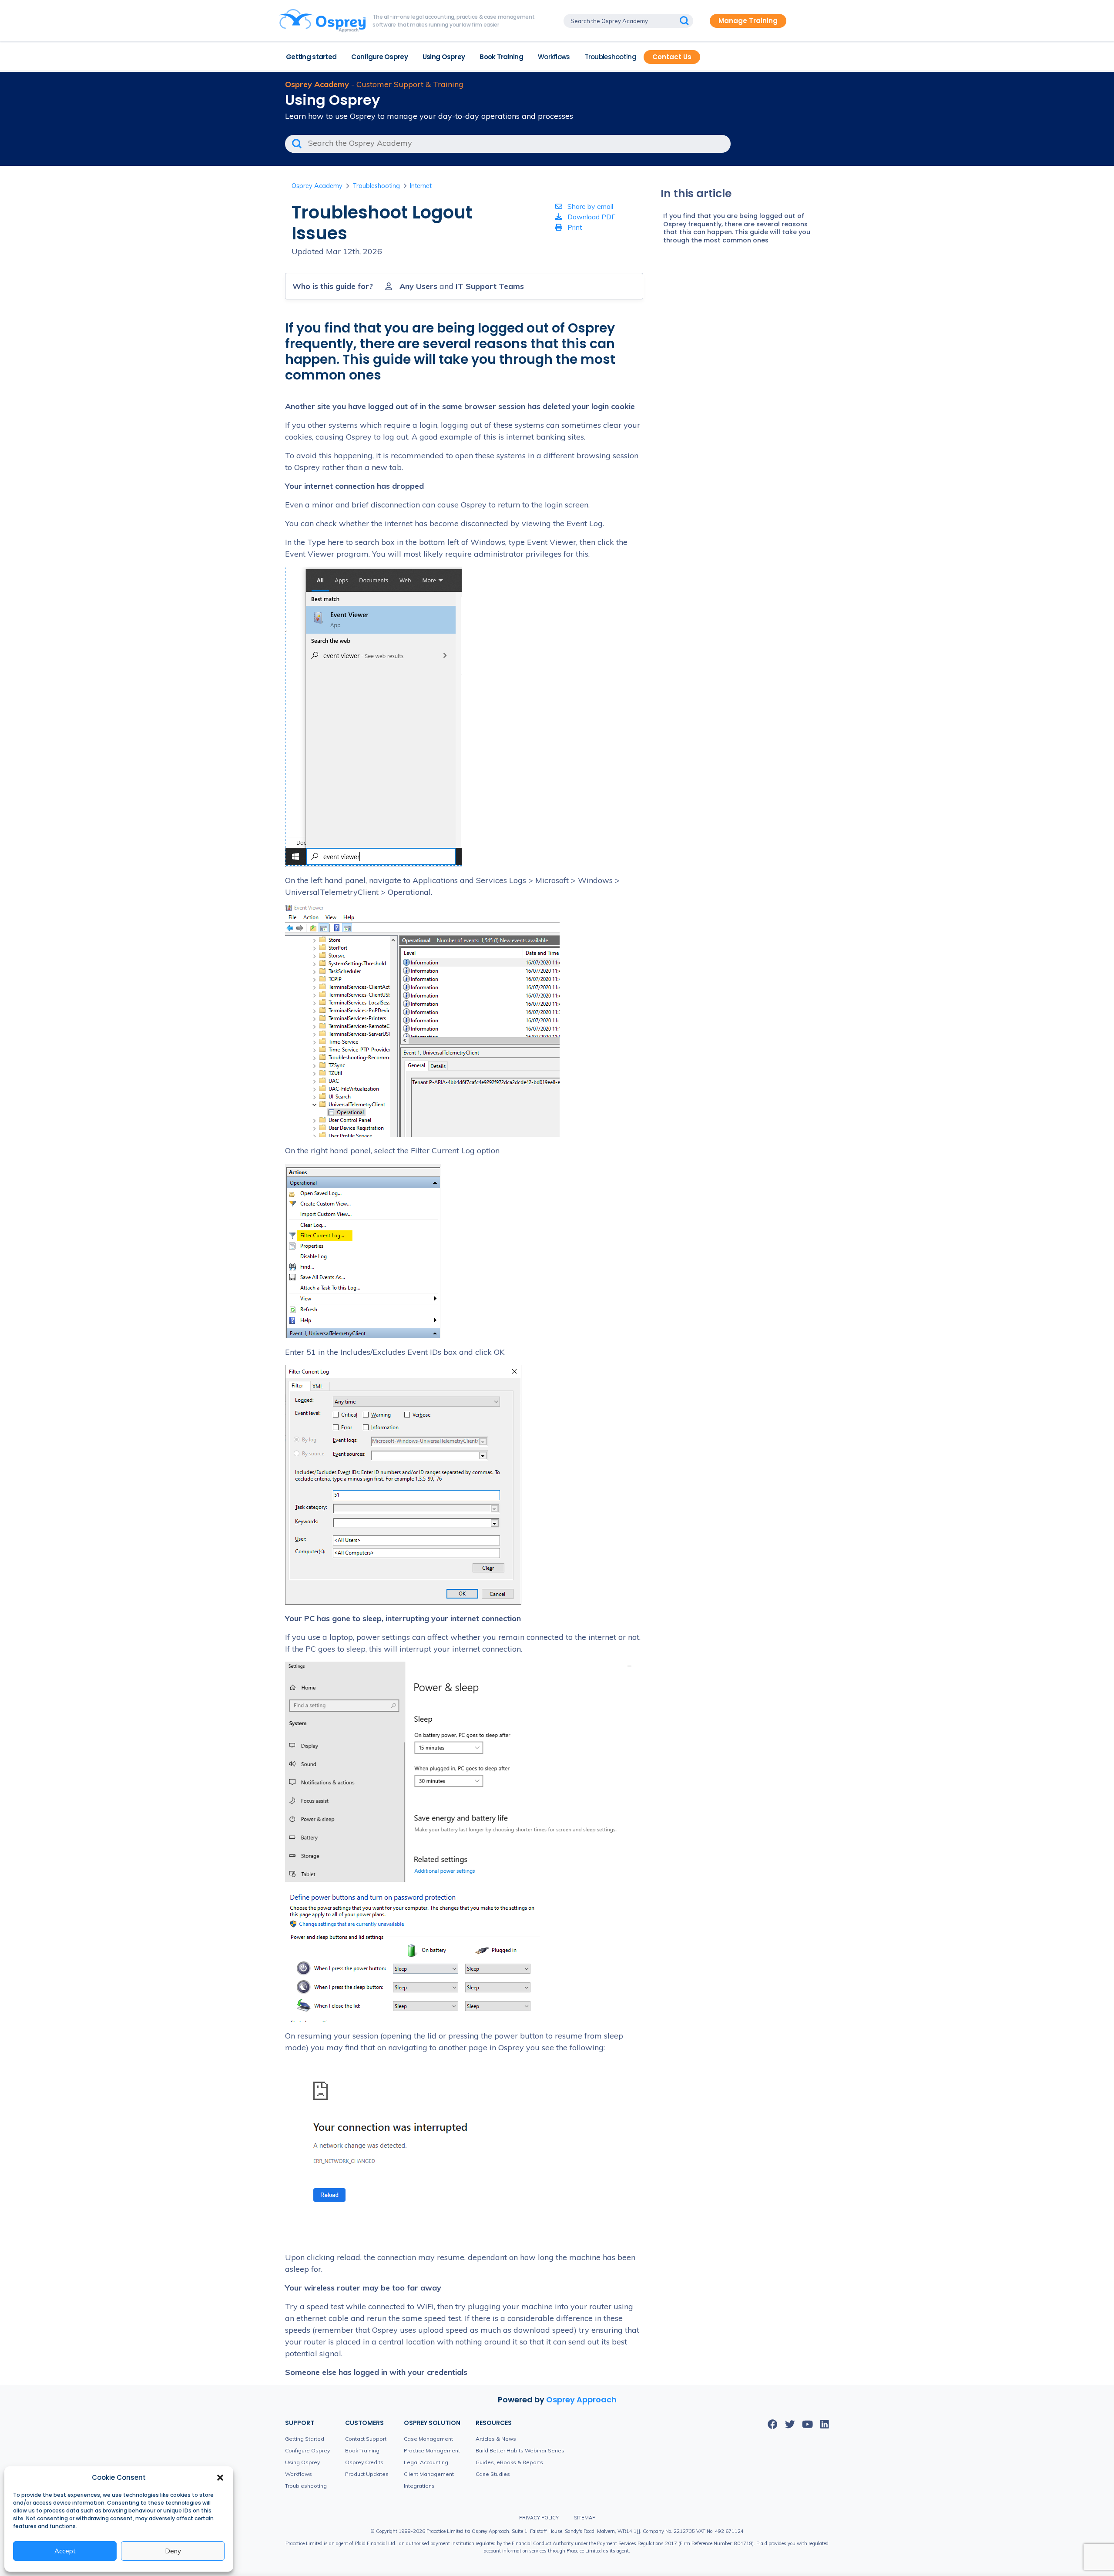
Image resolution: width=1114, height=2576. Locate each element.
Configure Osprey (379, 57)
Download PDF (591, 217)
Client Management (429, 2474)
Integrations (419, 2486)
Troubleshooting (611, 57)
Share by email (589, 206)
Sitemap (585, 2518)
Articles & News (496, 2439)
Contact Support (366, 2439)
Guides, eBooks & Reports (509, 2462)
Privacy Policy (539, 2518)
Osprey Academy (317, 186)
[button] (220, 2478)
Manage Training (748, 21)
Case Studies (493, 2474)
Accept (65, 2551)
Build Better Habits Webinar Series (520, 2450)
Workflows (554, 57)
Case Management (428, 2439)
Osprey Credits (364, 2462)
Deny (173, 2551)
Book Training (501, 57)
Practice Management (432, 2450)
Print (574, 227)
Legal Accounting (426, 2462)
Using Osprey (444, 57)
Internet (421, 186)
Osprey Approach (581, 2400)
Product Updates (367, 2474)
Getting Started (305, 2439)
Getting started (311, 57)
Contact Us (672, 57)
